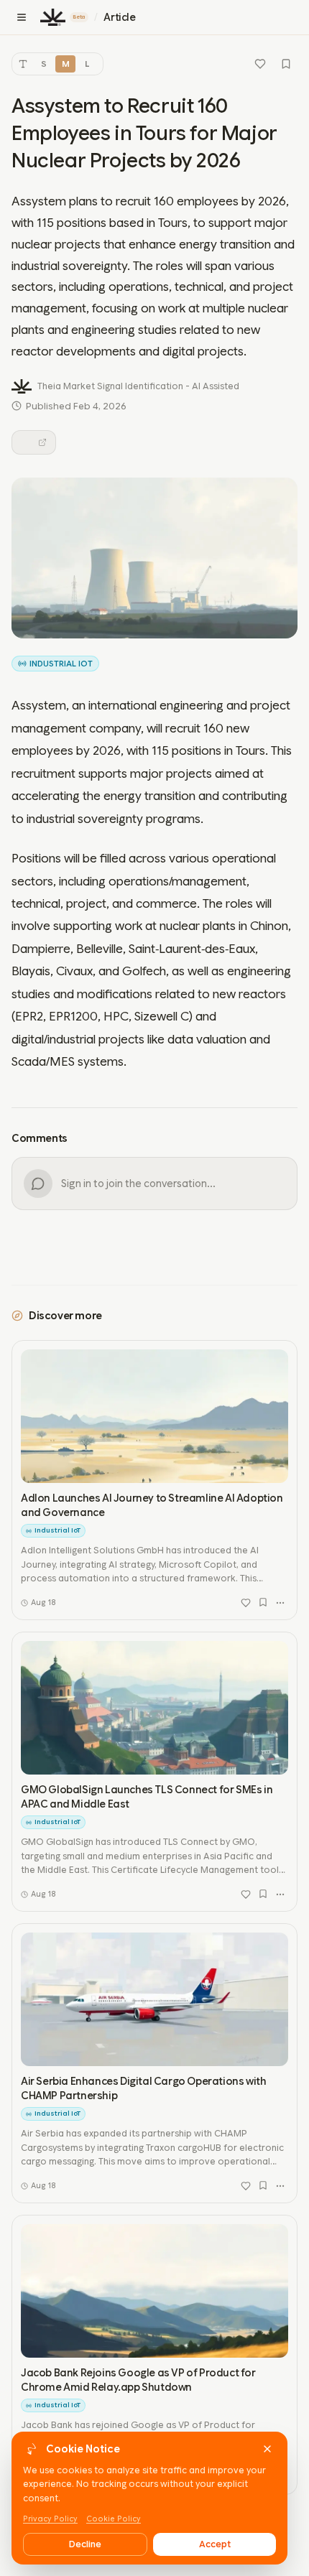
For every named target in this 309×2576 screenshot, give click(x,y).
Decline (85, 2544)
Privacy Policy (50, 2519)
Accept (215, 2544)
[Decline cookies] (267, 2449)
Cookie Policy (114, 2519)
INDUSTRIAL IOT (61, 664)
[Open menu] (22, 17)
